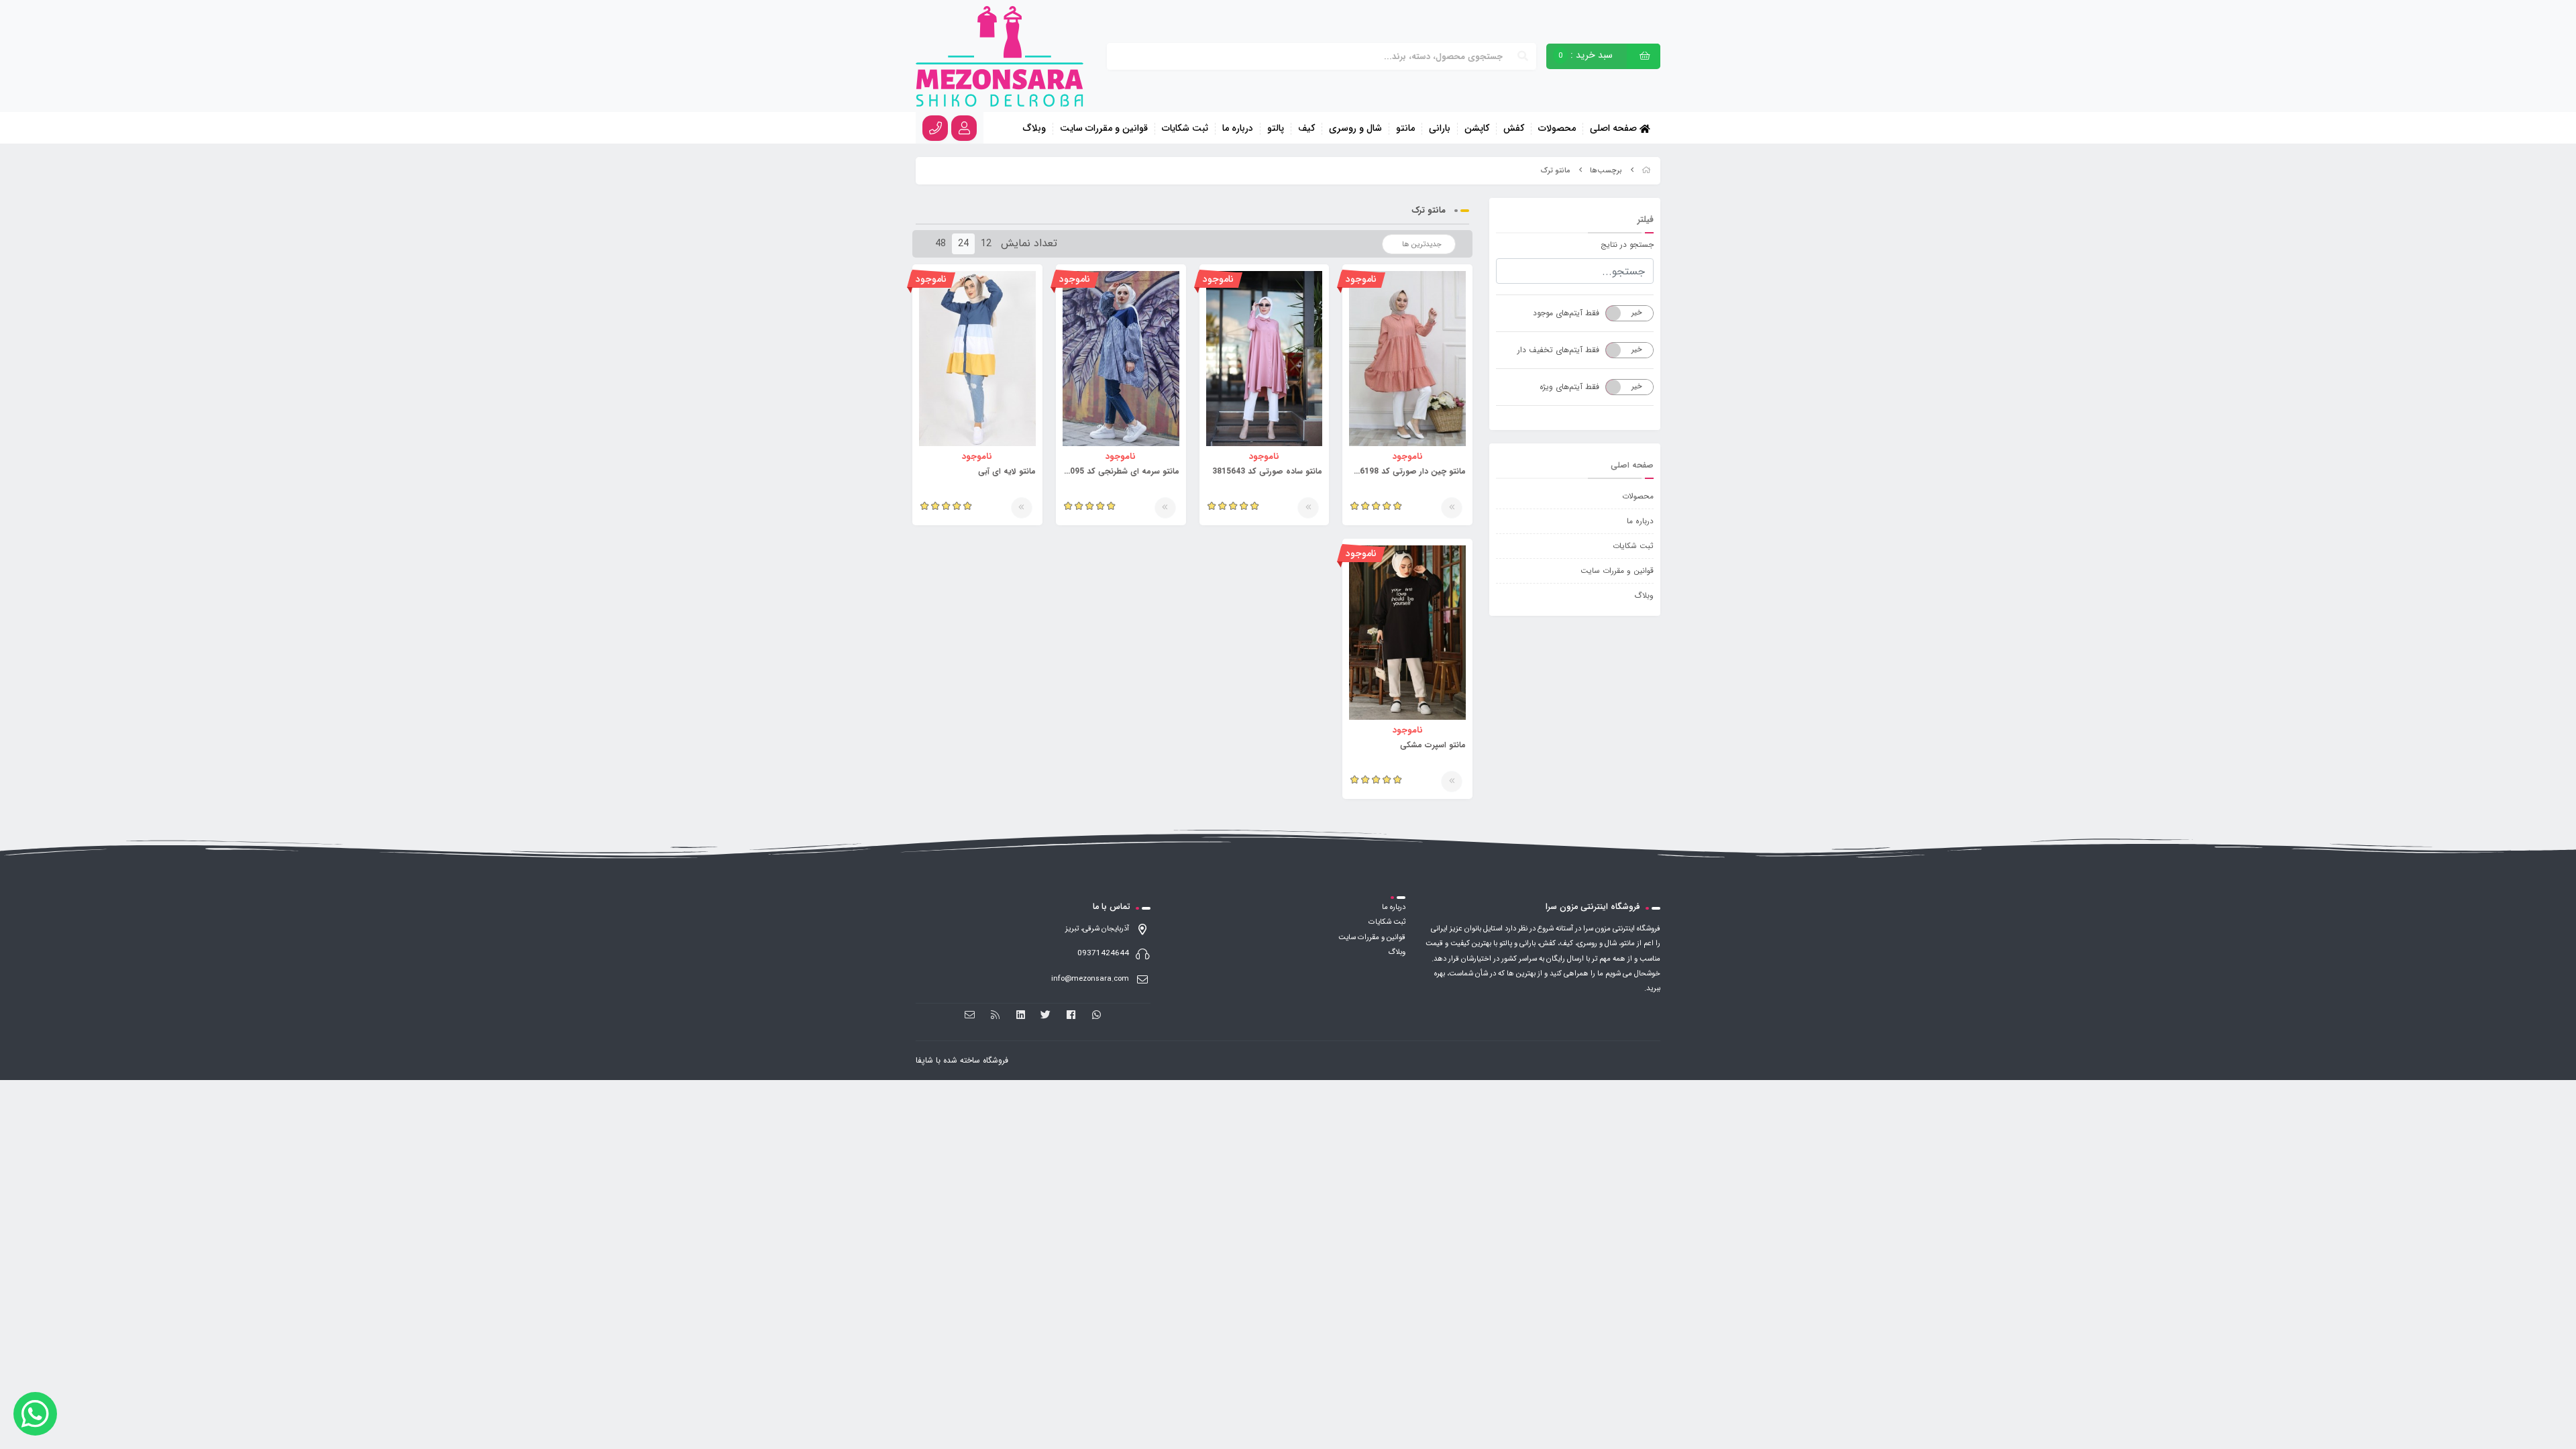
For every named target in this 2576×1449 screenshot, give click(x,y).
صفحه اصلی (1615, 128)
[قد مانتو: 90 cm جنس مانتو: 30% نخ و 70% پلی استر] (1407, 358)
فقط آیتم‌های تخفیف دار (1558, 350)
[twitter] (1046, 1015)
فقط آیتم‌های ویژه (1569, 387)
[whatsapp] (1096, 1015)
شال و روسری (1355, 129)
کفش (1514, 129)
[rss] (995, 1015)
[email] (970, 1015)
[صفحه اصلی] (1646, 171)
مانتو (1405, 129)
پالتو (1276, 129)
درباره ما (1238, 129)
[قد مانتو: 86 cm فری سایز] (1121, 358)
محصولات (1557, 129)
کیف (1306, 129)
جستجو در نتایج (1627, 245)
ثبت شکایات (1185, 129)
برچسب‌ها (1606, 171)
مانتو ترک (1556, 171)
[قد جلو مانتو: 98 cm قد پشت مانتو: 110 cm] (1265, 358)
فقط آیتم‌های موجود (1566, 313)
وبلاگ (1034, 129)
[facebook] (1071, 1015)
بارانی (1440, 129)
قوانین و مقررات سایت (1104, 129)
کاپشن (1477, 129)
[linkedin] (1021, 1015)
